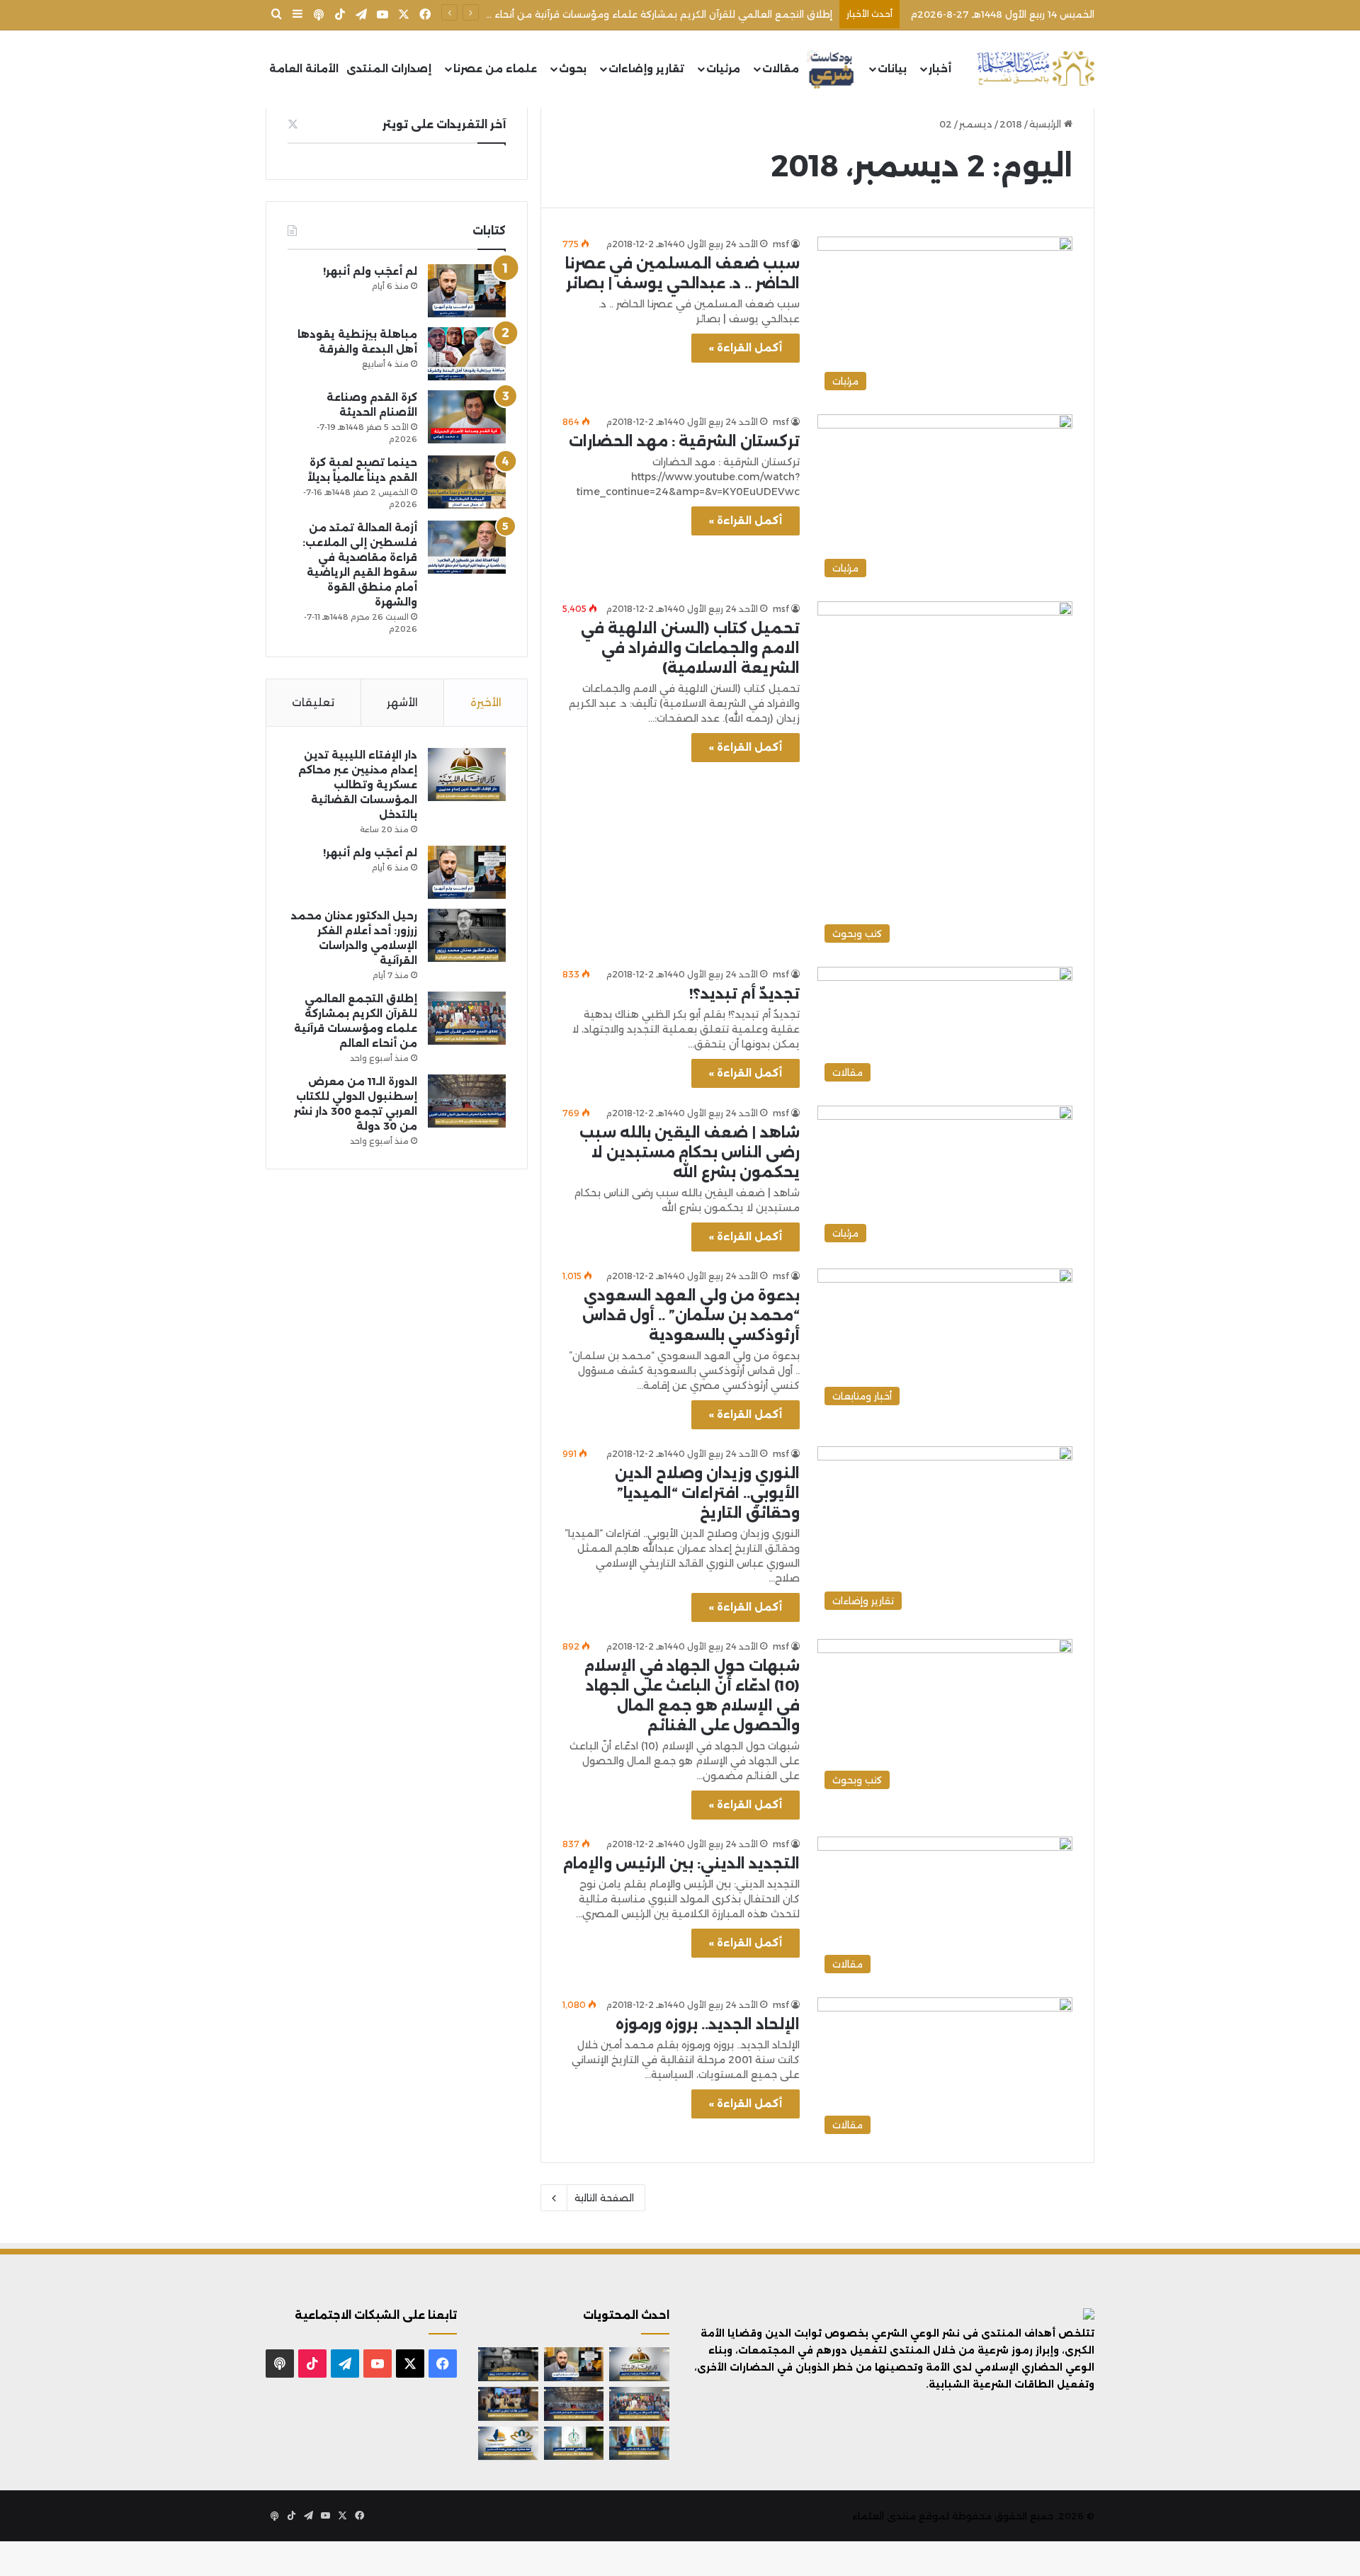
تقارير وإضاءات (646, 69)
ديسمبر (976, 124)
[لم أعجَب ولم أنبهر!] (467, 291)
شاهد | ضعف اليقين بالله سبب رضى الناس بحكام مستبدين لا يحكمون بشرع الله (690, 1152)
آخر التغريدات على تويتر (444, 124)
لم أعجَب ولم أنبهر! (370, 271)
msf (781, 244)
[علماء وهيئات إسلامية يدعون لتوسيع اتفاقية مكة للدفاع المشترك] (639, 2444)
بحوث (573, 69)
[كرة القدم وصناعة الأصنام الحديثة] (467, 417)
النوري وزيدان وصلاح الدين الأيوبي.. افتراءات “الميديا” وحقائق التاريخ (707, 1493)
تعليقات (313, 702)
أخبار (940, 69)
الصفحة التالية (604, 2198)
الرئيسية (1047, 124)
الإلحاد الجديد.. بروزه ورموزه (708, 2024)
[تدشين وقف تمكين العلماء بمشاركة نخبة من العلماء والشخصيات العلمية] (508, 2404)
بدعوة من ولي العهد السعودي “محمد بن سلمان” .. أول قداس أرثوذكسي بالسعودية (691, 1315)
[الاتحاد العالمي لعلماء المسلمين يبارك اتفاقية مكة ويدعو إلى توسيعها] (574, 2444)
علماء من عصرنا (495, 69)
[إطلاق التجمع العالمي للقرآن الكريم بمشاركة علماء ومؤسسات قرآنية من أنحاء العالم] (467, 1018)
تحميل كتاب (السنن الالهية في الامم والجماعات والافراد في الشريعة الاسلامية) (690, 648)
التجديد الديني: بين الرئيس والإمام (681, 1863)
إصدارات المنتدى (389, 69)
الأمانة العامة (304, 69)
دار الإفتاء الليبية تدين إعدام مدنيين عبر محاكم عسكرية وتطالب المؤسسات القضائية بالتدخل (358, 785)
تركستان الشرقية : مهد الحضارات (684, 441)
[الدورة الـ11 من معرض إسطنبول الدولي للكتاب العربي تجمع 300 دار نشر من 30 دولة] (467, 1101)
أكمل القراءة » (746, 348)
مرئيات (723, 69)
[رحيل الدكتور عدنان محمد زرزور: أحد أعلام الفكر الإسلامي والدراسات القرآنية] (467, 935)
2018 (1011, 124)
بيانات (892, 69)
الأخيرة (486, 702)
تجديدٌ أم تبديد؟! (744, 994)
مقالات (781, 69)
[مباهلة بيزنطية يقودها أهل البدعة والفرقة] (467, 354)
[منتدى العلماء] (1036, 69)
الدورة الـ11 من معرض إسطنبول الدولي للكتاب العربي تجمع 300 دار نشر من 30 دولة (651, 14)
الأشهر (402, 702)
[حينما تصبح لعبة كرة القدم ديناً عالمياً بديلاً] (467, 482)
